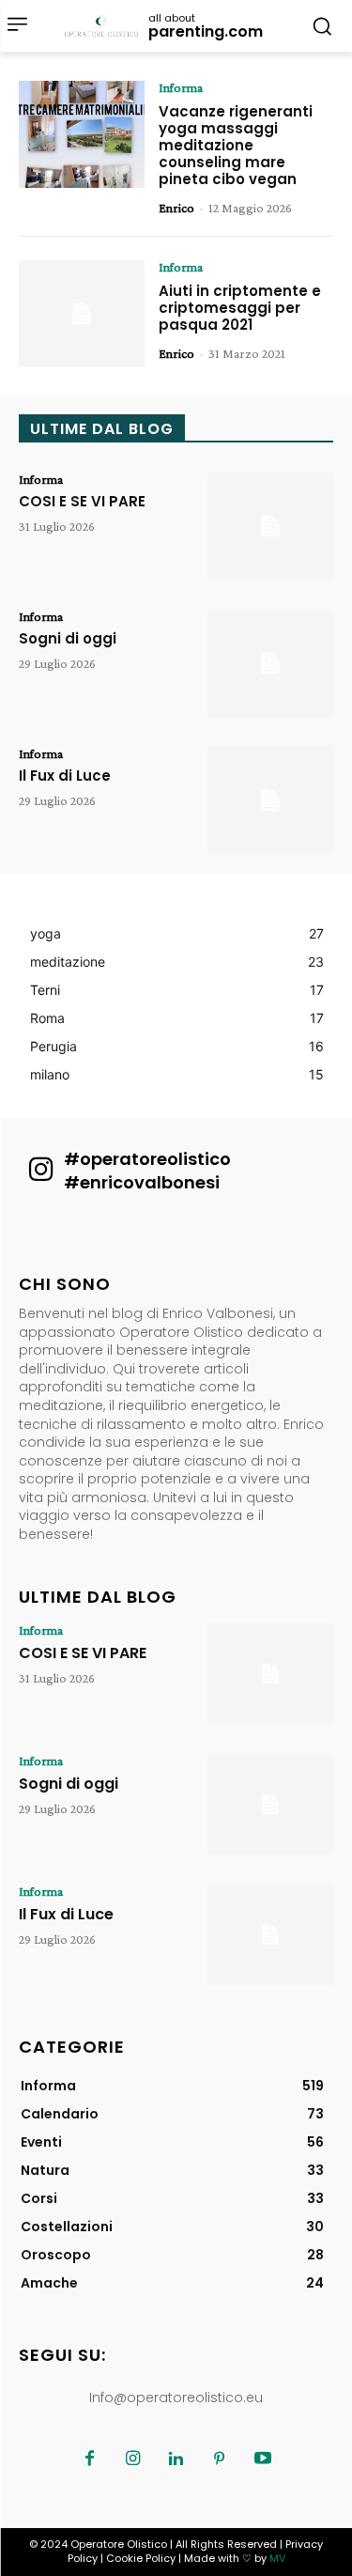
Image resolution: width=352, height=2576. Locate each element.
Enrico (176, 208)
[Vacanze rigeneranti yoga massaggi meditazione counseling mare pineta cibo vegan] (82, 134)
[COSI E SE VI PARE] (270, 526)
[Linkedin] (176, 2460)
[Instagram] (133, 2460)
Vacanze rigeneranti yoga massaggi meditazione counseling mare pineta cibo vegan (236, 145)
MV (277, 2558)
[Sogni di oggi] (270, 663)
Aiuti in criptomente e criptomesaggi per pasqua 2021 (240, 308)
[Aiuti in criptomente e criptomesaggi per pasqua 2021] (82, 314)
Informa (181, 87)
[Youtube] (263, 2460)
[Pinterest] (220, 2460)
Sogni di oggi (68, 638)
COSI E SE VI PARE (82, 501)
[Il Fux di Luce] (270, 800)
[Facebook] (90, 2460)
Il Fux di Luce (65, 776)
